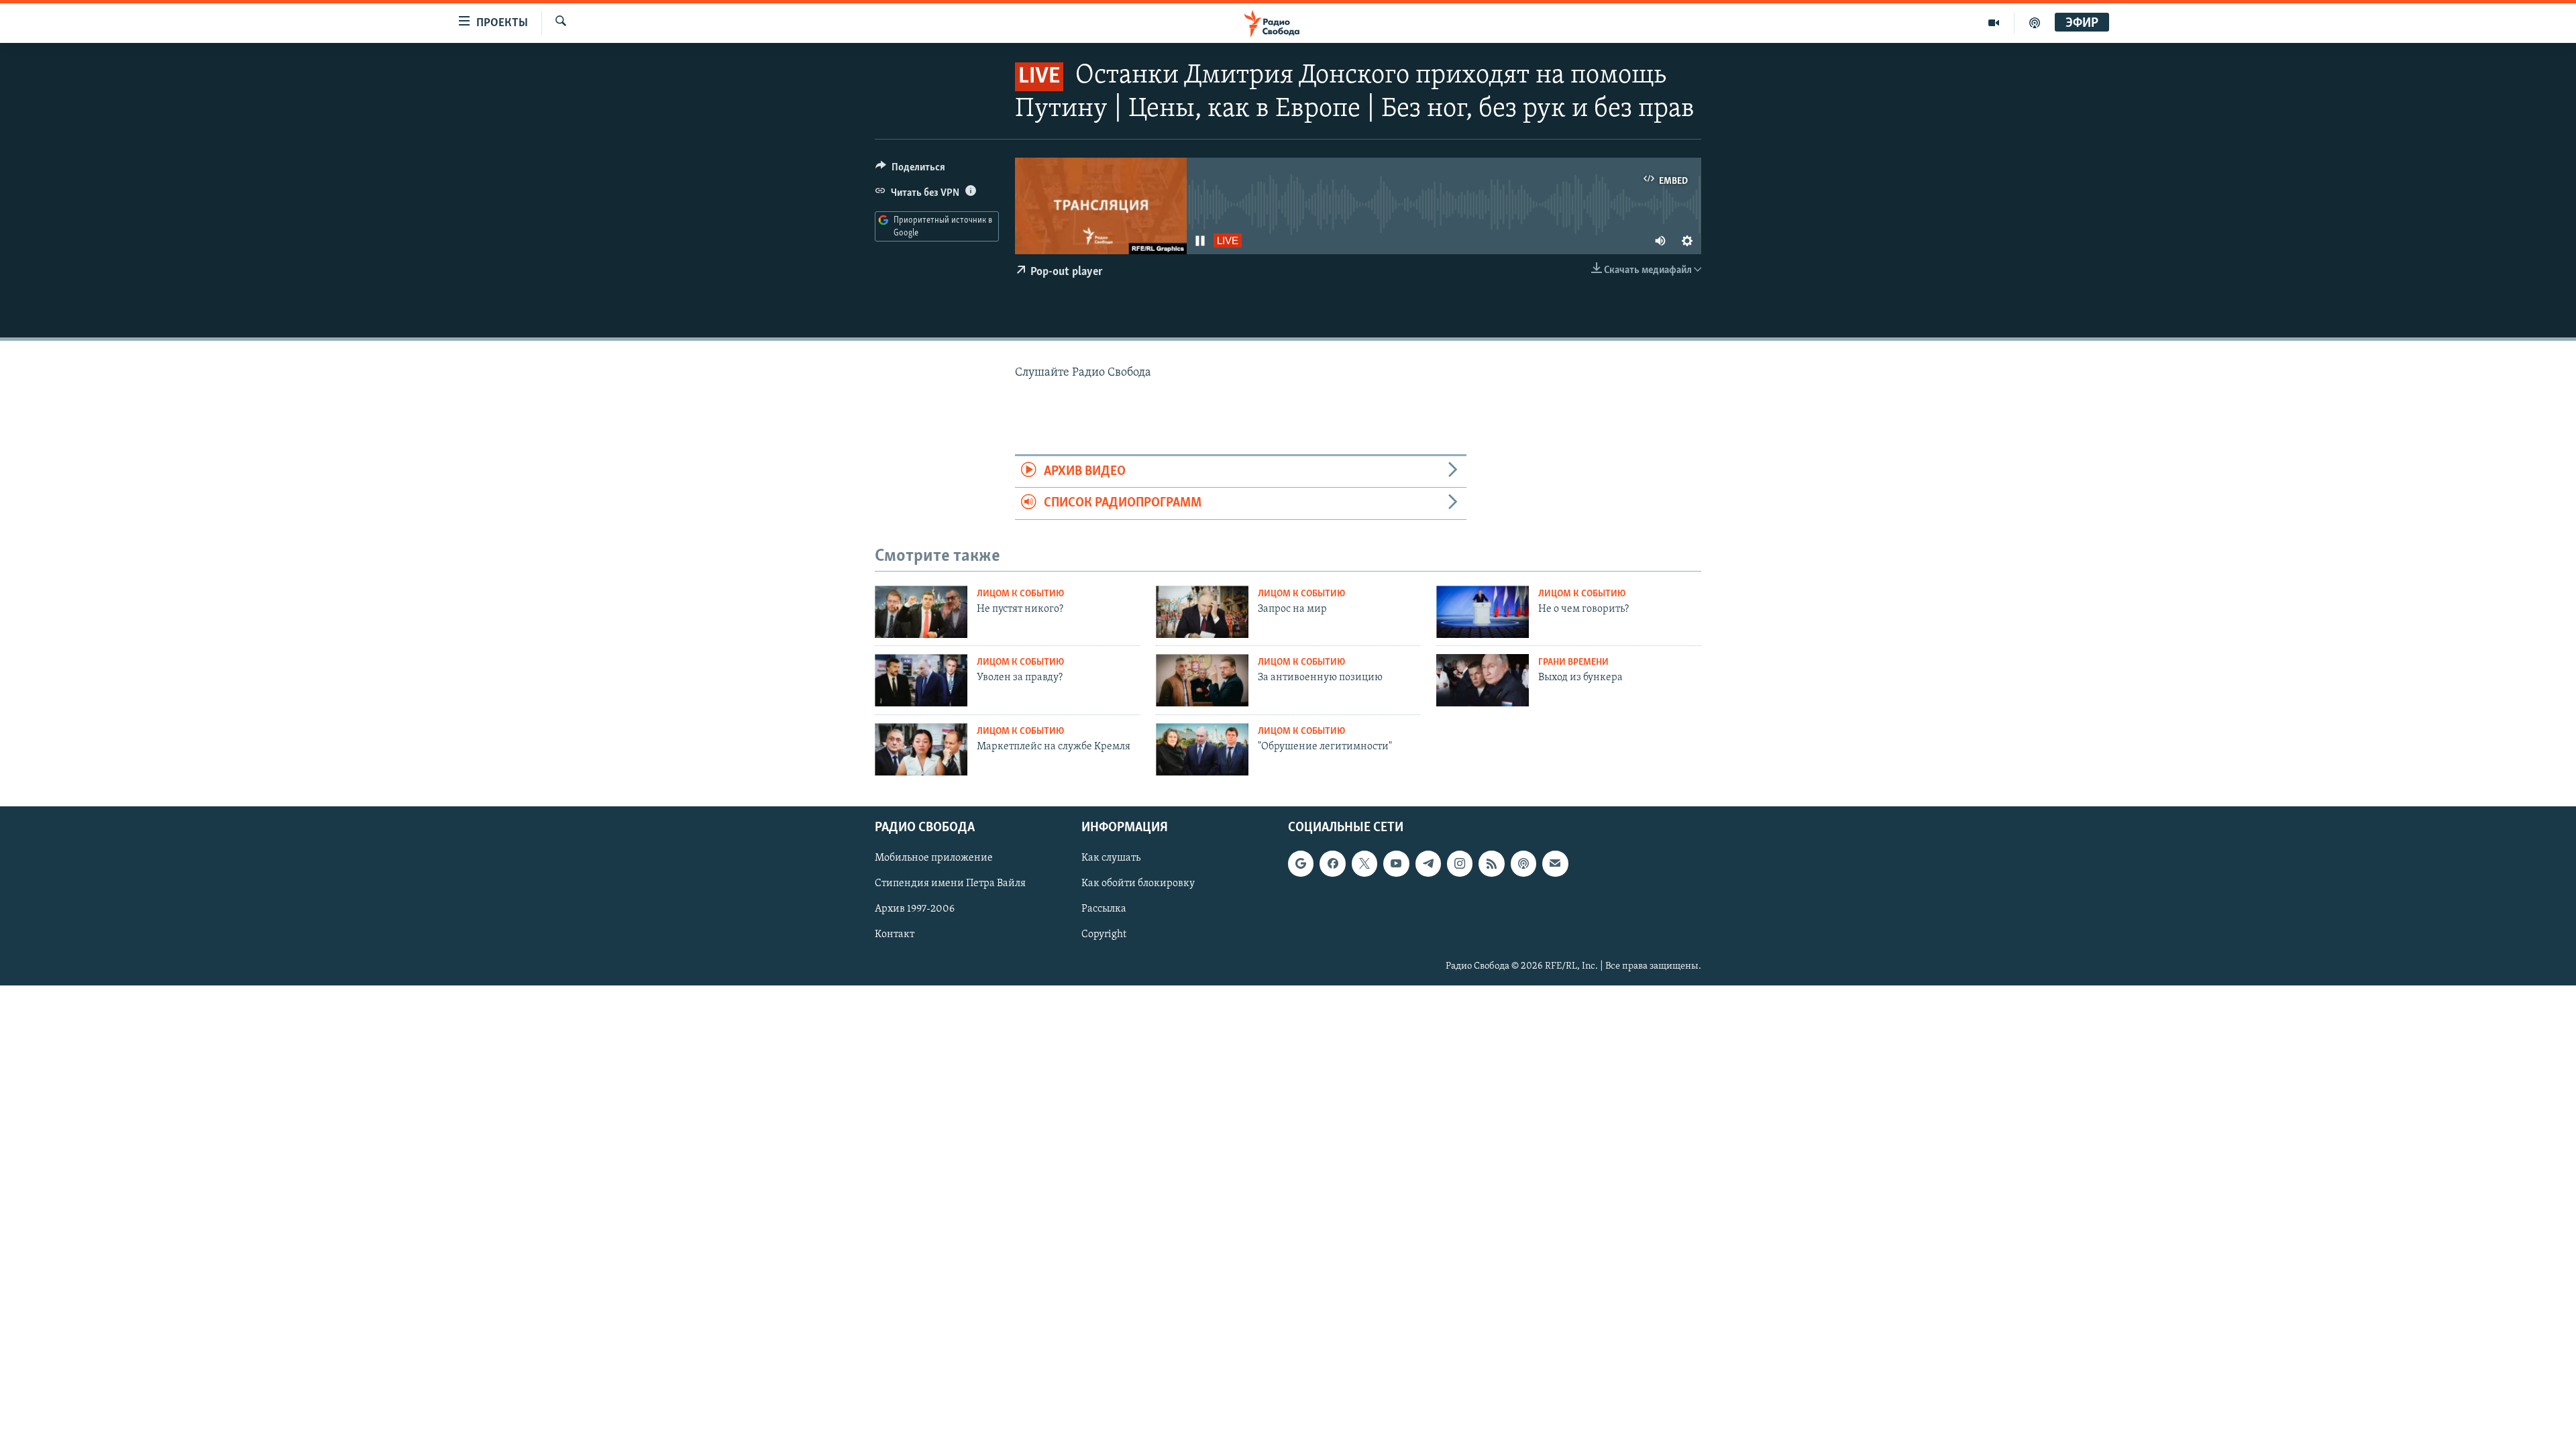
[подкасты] (2035, 23)
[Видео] (1994, 23)
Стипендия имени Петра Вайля (950, 883)
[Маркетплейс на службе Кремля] (921, 749)
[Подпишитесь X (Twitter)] (1364, 863)
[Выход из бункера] (1483, 680)
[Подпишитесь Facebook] (1332, 863)
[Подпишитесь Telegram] (1428, 863)
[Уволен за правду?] (921, 680)
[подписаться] (1555, 863)
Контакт (895, 934)
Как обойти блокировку (1138, 883)
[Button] (910, 170)
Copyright (1104, 934)
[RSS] (1491, 863)
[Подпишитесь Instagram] (1460, 863)
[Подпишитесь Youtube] (1396, 863)
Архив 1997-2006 (915, 909)
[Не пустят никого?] (921, 612)
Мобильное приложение (934, 858)
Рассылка (1104, 909)
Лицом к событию (1020, 594)
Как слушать (1111, 858)
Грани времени (1573, 662)
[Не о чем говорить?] (1483, 612)
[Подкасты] (1523, 863)
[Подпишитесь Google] (1301, 863)
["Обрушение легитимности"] (1202, 749)
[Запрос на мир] (1202, 612)
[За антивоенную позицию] (1202, 680)
